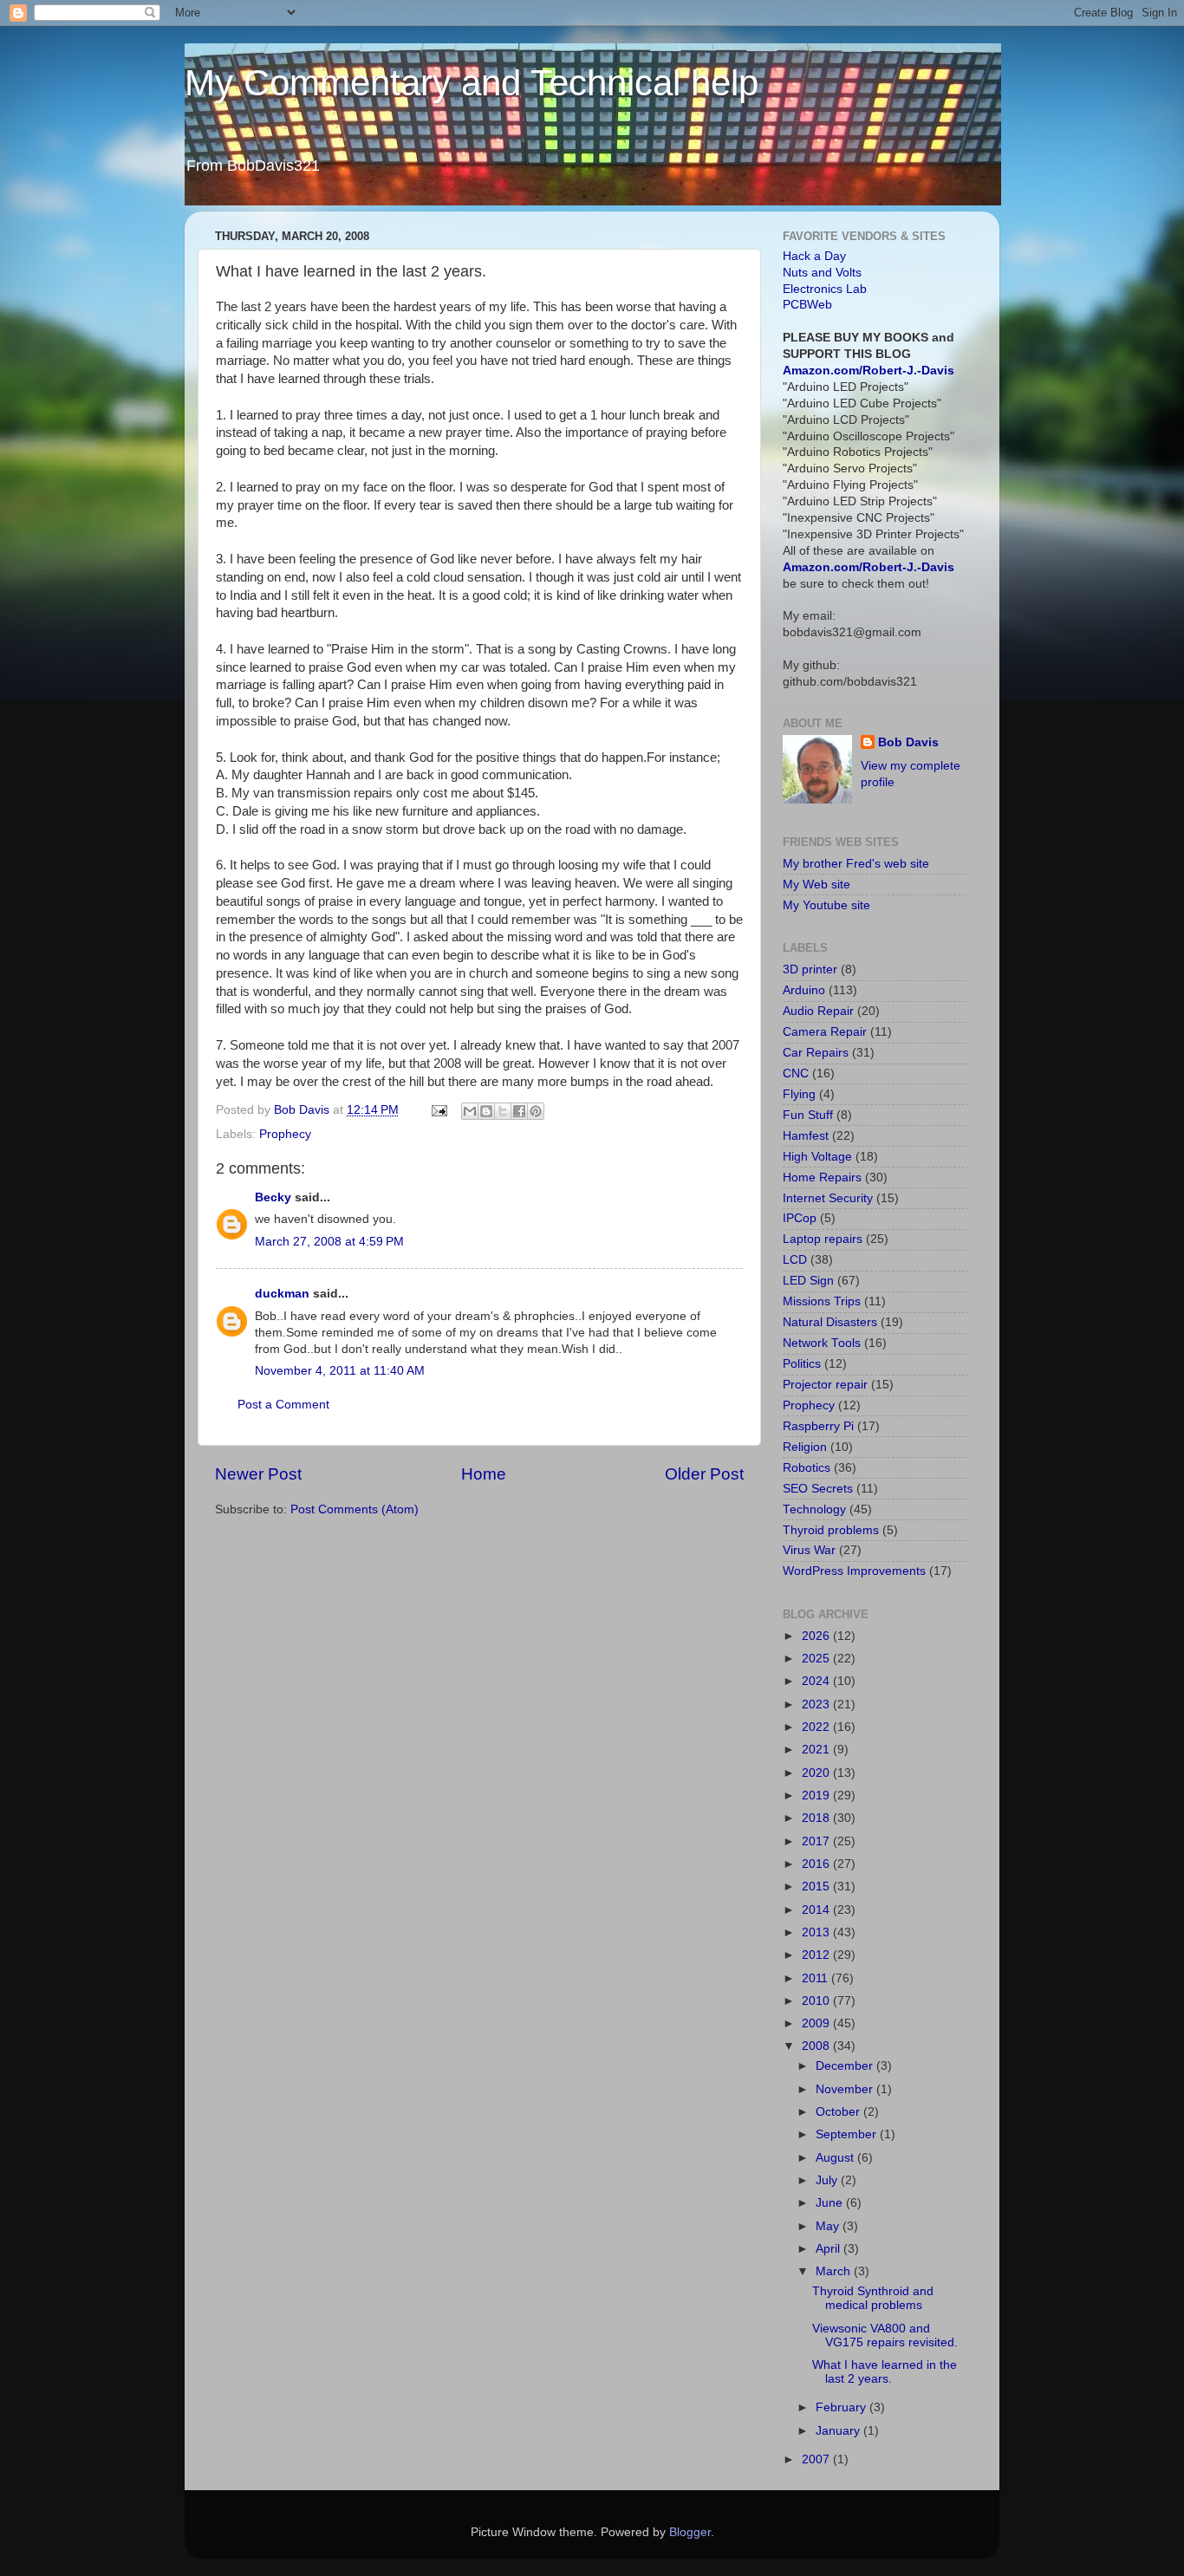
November (846, 2089)
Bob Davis (908, 742)
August (836, 2158)
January (839, 2431)
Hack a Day (814, 256)
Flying (799, 1094)
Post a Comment (283, 1405)
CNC (796, 1073)
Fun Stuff (808, 1115)
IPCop (800, 1218)
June (831, 2203)
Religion (805, 1447)
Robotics (807, 1468)
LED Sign (808, 1281)
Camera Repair (825, 1032)
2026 (817, 1636)
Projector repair (825, 1385)
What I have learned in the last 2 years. (885, 2372)
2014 (817, 1910)
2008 (817, 2046)
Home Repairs (822, 1177)
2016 (817, 1864)
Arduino (804, 990)
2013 (817, 1932)
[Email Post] (438, 1110)
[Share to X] (503, 1111)
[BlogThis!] (486, 1111)
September (848, 2134)
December (846, 2066)
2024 (817, 1681)
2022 (817, 1727)
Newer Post (258, 1474)
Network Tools (822, 1343)
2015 (817, 1886)
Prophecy (285, 1134)
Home (484, 1474)
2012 (817, 1955)
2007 (817, 2459)
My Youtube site (826, 905)
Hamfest (806, 1136)
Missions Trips (822, 1301)
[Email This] (470, 1111)
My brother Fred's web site (856, 864)
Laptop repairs (823, 1239)
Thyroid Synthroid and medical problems (873, 2298)
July (828, 2180)
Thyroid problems (831, 1530)
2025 (817, 1659)
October (839, 2112)
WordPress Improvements (854, 1571)
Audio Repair (818, 1011)
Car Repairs (816, 1053)
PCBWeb (807, 305)
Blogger (690, 2532)
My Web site (816, 885)
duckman (282, 1294)
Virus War (809, 1550)
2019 (817, 1795)
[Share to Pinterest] (536, 1111)
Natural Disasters (830, 1322)
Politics (802, 1364)
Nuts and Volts (822, 273)
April (829, 2249)
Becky (273, 1197)
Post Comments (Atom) (355, 1509)
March (835, 2271)
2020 (817, 1773)
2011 (816, 1978)
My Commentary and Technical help (472, 83)
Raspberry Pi (818, 1426)
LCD (795, 1260)
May (829, 2226)
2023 (817, 1704)
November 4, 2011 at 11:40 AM (340, 1371)
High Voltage (817, 1157)
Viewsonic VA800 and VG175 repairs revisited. (885, 2335)
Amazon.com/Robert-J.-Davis (868, 371)
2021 (817, 1750)
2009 (817, 2023)
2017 (817, 1841)
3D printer (810, 969)
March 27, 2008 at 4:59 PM (329, 1242)
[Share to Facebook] (519, 1111)
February (842, 2407)
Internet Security (828, 1198)
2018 (817, 1818)
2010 (817, 2001)
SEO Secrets (818, 1489)
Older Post (704, 1474)
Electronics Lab (825, 289)
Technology (814, 1509)
